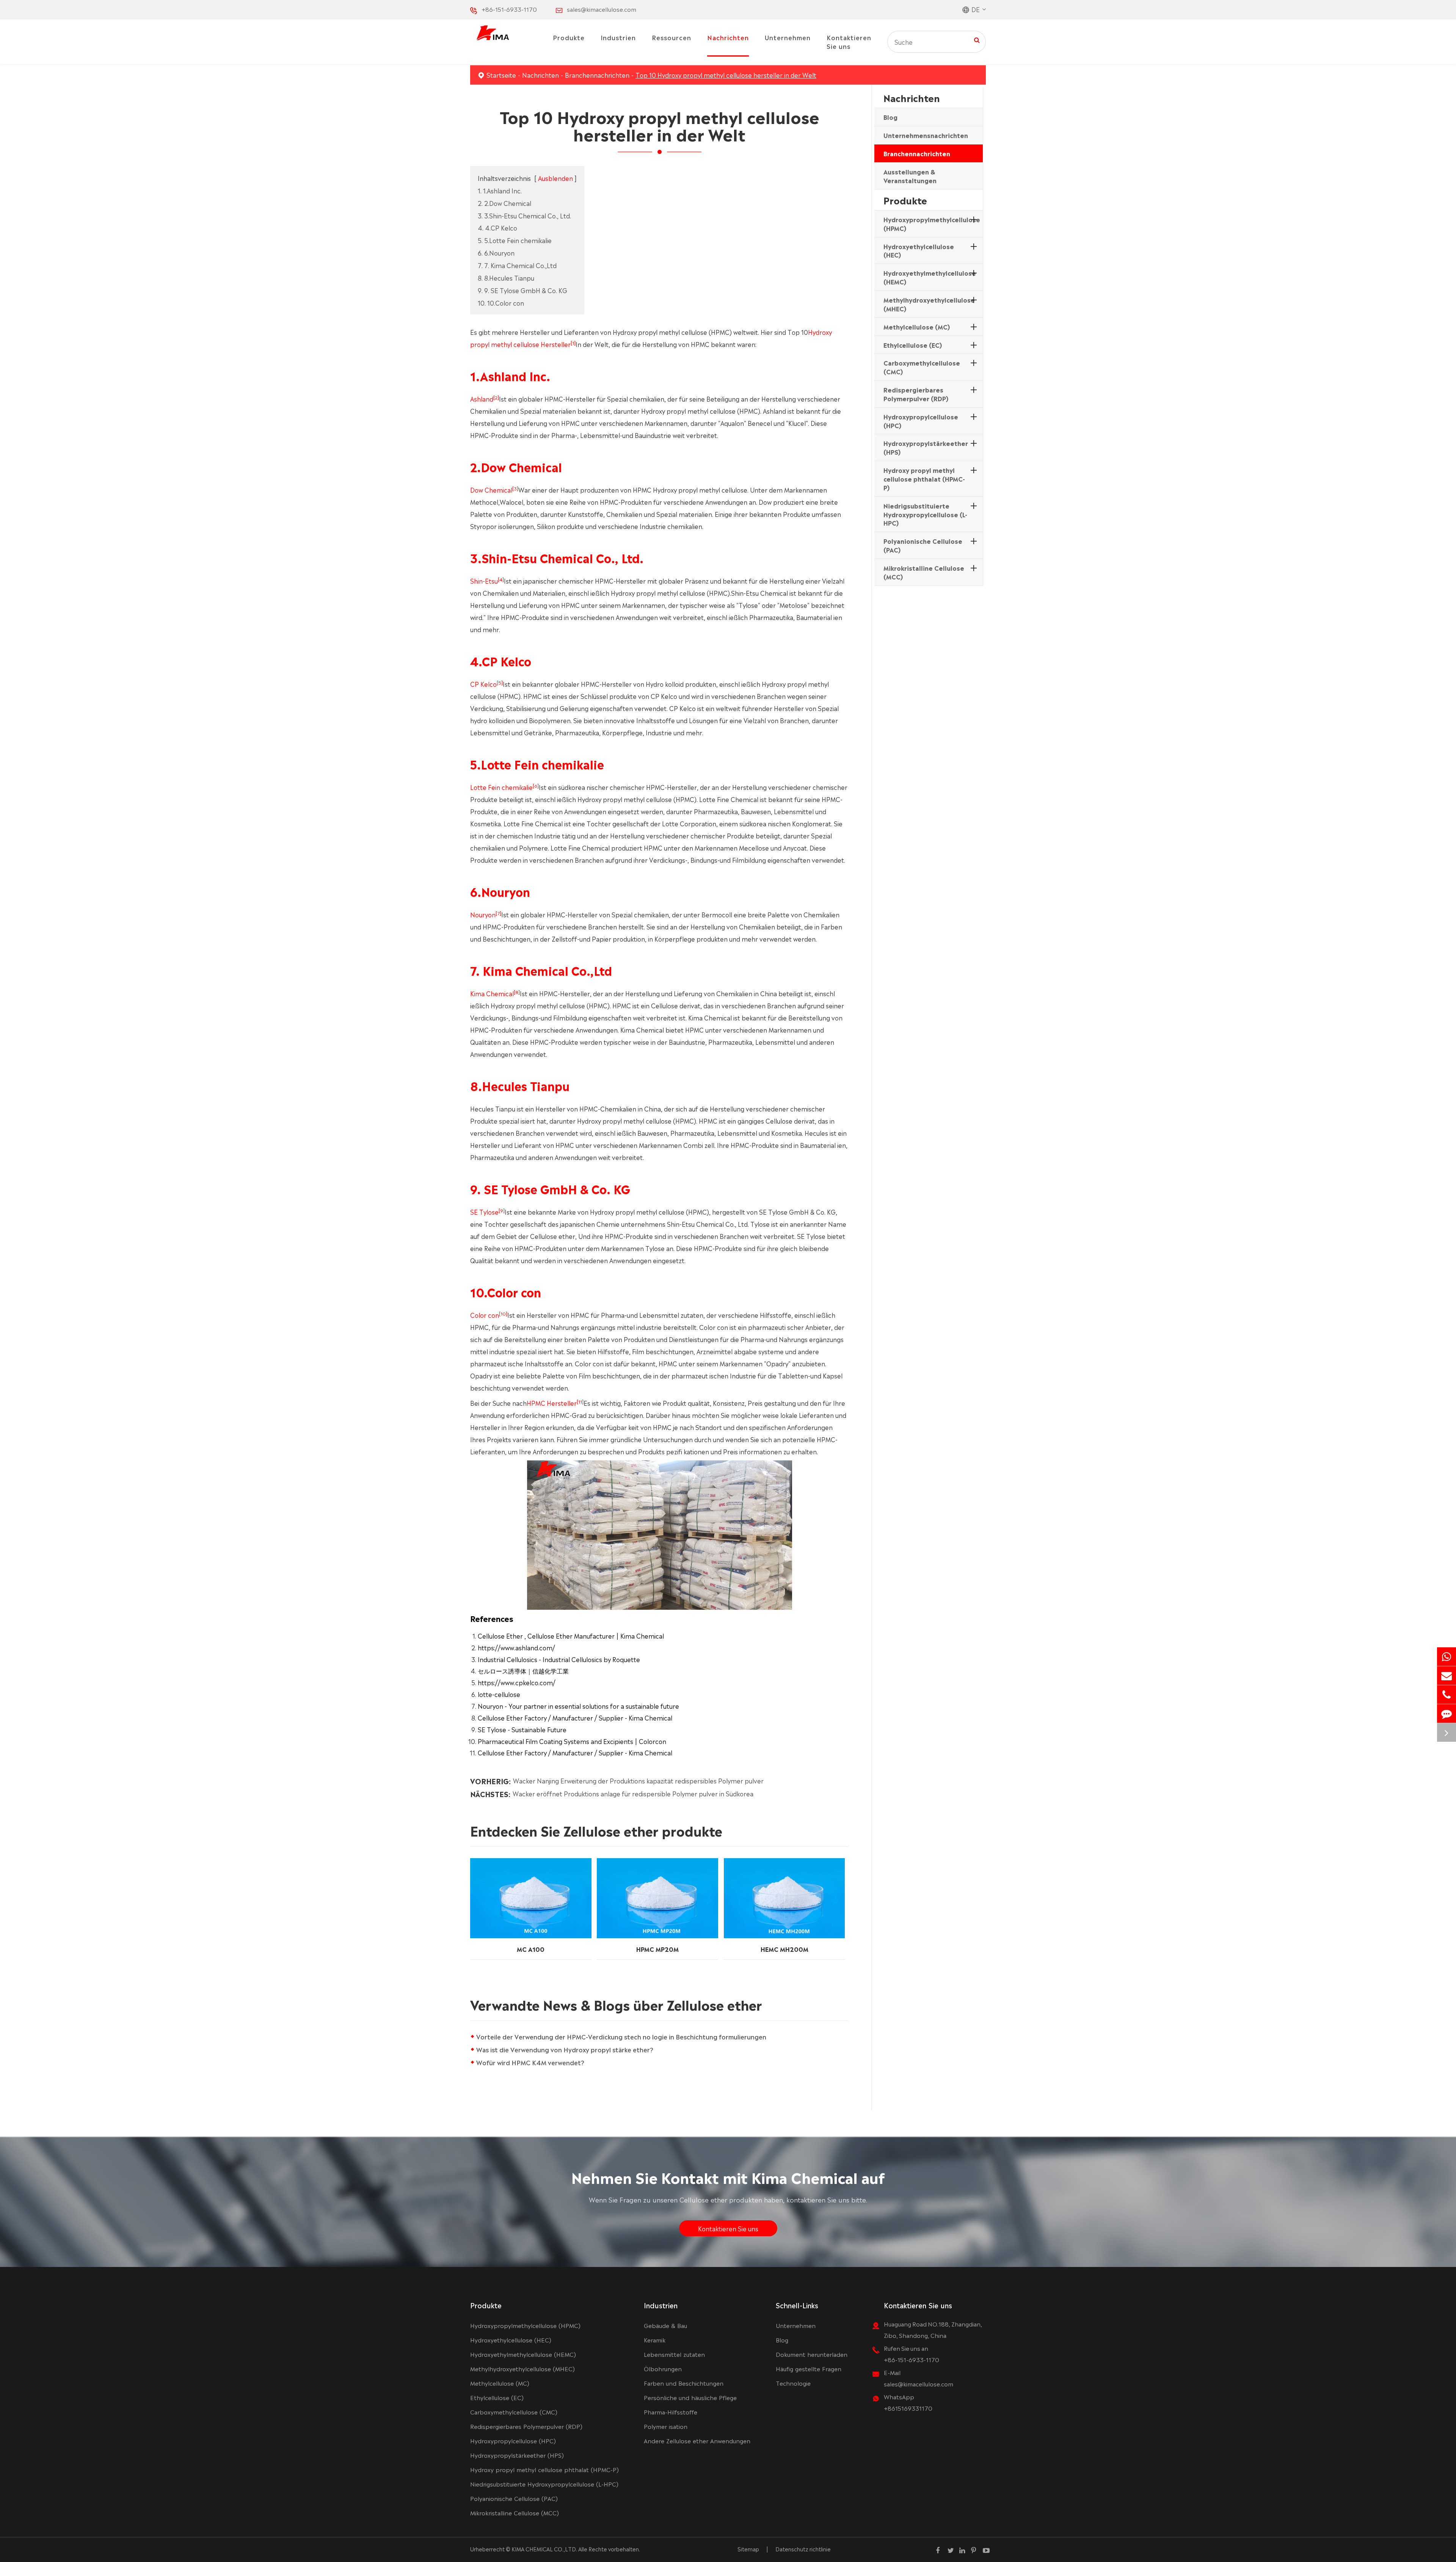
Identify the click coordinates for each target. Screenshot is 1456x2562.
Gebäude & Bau (665, 2325)
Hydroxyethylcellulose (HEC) (919, 250)
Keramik (655, 2340)
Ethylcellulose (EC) (913, 344)
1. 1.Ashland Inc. (500, 190)
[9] (502, 1210)
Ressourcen (672, 37)
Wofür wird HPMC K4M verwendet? (530, 2062)
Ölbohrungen (663, 2368)
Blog (890, 117)
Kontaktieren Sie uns (849, 42)
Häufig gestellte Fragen (809, 2368)
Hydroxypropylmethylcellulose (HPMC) (932, 224)
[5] (500, 682)
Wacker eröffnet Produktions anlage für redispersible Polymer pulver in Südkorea (633, 1793)
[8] (517, 992)
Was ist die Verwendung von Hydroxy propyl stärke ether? (565, 2049)
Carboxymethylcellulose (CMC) (922, 367)
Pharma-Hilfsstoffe (671, 2412)
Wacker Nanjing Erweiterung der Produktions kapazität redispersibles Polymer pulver (638, 1781)
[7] (498, 913)
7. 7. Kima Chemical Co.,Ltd (517, 265)
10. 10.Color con (501, 303)
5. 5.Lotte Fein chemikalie (515, 240)
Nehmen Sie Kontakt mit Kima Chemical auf (728, 2177)
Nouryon (483, 914)
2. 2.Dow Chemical (504, 203)
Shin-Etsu (484, 581)
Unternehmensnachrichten (926, 135)
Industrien (618, 37)
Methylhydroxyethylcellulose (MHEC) (929, 304)
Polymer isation (666, 2426)
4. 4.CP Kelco (497, 228)
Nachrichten (728, 37)
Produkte (569, 37)
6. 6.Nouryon (496, 253)
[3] (515, 488)
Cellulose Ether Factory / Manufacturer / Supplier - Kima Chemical (575, 1717)
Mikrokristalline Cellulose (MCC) (924, 572)
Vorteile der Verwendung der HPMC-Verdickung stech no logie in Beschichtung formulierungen (621, 2036)
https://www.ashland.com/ (516, 1647)
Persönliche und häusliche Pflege (690, 2397)
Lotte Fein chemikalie (501, 787)
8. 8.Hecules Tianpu (506, 278)
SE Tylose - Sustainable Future (522, 1729)
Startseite (501, 75)
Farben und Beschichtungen (684, 2383)
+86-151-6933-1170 (509, 9)
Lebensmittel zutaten (674, 2354)
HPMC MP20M (657, 1948)
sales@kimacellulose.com (602, 9)
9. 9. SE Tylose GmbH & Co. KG (522, 290)
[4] (501, 579)
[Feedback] (1447, 1713)
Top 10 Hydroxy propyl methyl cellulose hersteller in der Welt (726, 75)
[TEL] (1447, 1695)
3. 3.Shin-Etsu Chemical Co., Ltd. (524, 215)
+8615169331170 (908, 2408)
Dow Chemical (491, 490)
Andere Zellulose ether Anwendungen (697, 2440)
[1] (573, 342)
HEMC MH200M (784, 1948)
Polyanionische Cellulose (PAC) (923, 545)
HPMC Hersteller (552, 1403)
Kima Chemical (492, 993)
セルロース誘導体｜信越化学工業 (523, 1670)
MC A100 (531, 1948)
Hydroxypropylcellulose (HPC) (921, 420)
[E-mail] (1447, 1676)
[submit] (977, 39)
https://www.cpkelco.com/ (517, 1682)
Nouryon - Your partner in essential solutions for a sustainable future (578, 1706)
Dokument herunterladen (812, 2354)
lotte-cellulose (499, 1694)
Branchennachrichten (597, 75)
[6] (536, 785)
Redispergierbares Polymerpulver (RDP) (916, 394)
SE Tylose (484, 1212)
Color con (485, 1315)
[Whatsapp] (1447, 1657)
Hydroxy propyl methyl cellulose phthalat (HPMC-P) (924, 479)
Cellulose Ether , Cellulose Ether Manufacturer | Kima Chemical (571, 1636)
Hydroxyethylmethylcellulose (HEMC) (930, 277)
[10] (503, 1313)
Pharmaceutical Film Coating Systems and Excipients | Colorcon (572, 1741)
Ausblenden (555, 178)
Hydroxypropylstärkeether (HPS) (926, 447)
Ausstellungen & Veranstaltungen (910, 176)
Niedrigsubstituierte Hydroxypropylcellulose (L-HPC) (925, 514)
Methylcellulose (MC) (917, 326)
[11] (580, 1401)
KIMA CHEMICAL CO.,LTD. (544, 2549)
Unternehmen (788, 37)
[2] (496, 397)
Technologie (793, 2383)
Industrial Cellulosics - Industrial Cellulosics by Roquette (559, 1659)
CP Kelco (483, 684)
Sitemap (748, 2549)
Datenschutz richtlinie (803, 2549)
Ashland (482, 399)
